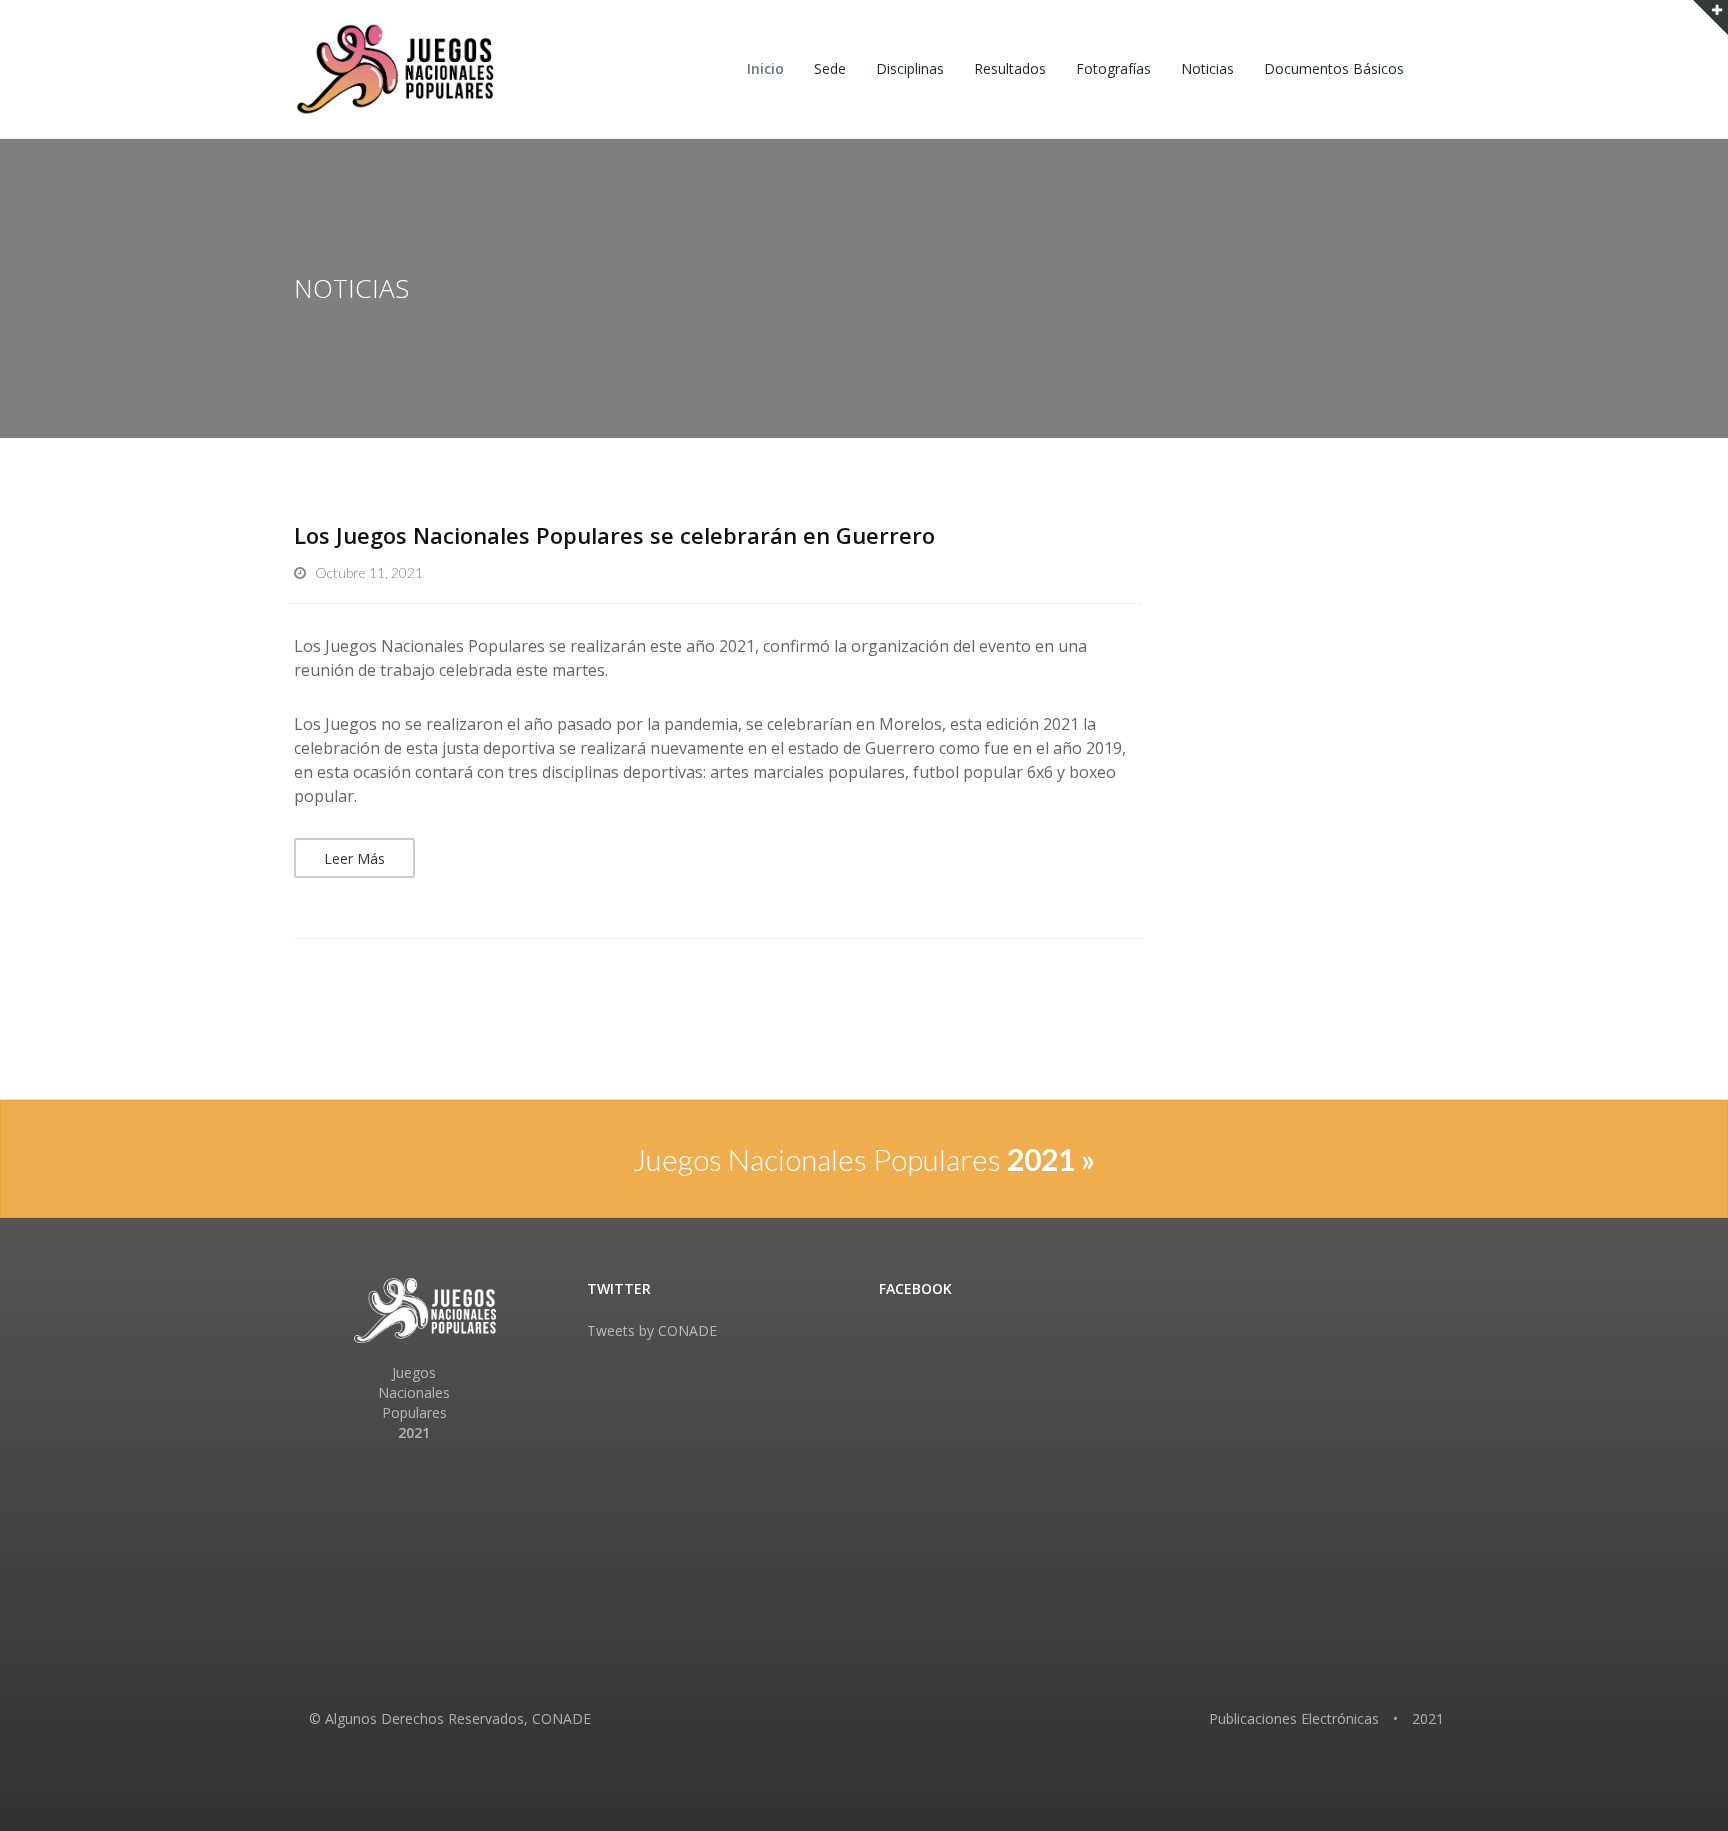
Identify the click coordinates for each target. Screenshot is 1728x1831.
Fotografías (1113, 68)
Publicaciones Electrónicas (1294, 1718)
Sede (830, 68)
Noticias (1207, 68)
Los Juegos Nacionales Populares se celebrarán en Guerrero (614, 535)
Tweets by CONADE (652, 1330)
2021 (1428, 1718)
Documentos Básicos (1334, 68)
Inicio (765, 68)
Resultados (1010, 68)
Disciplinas (910, 68)
